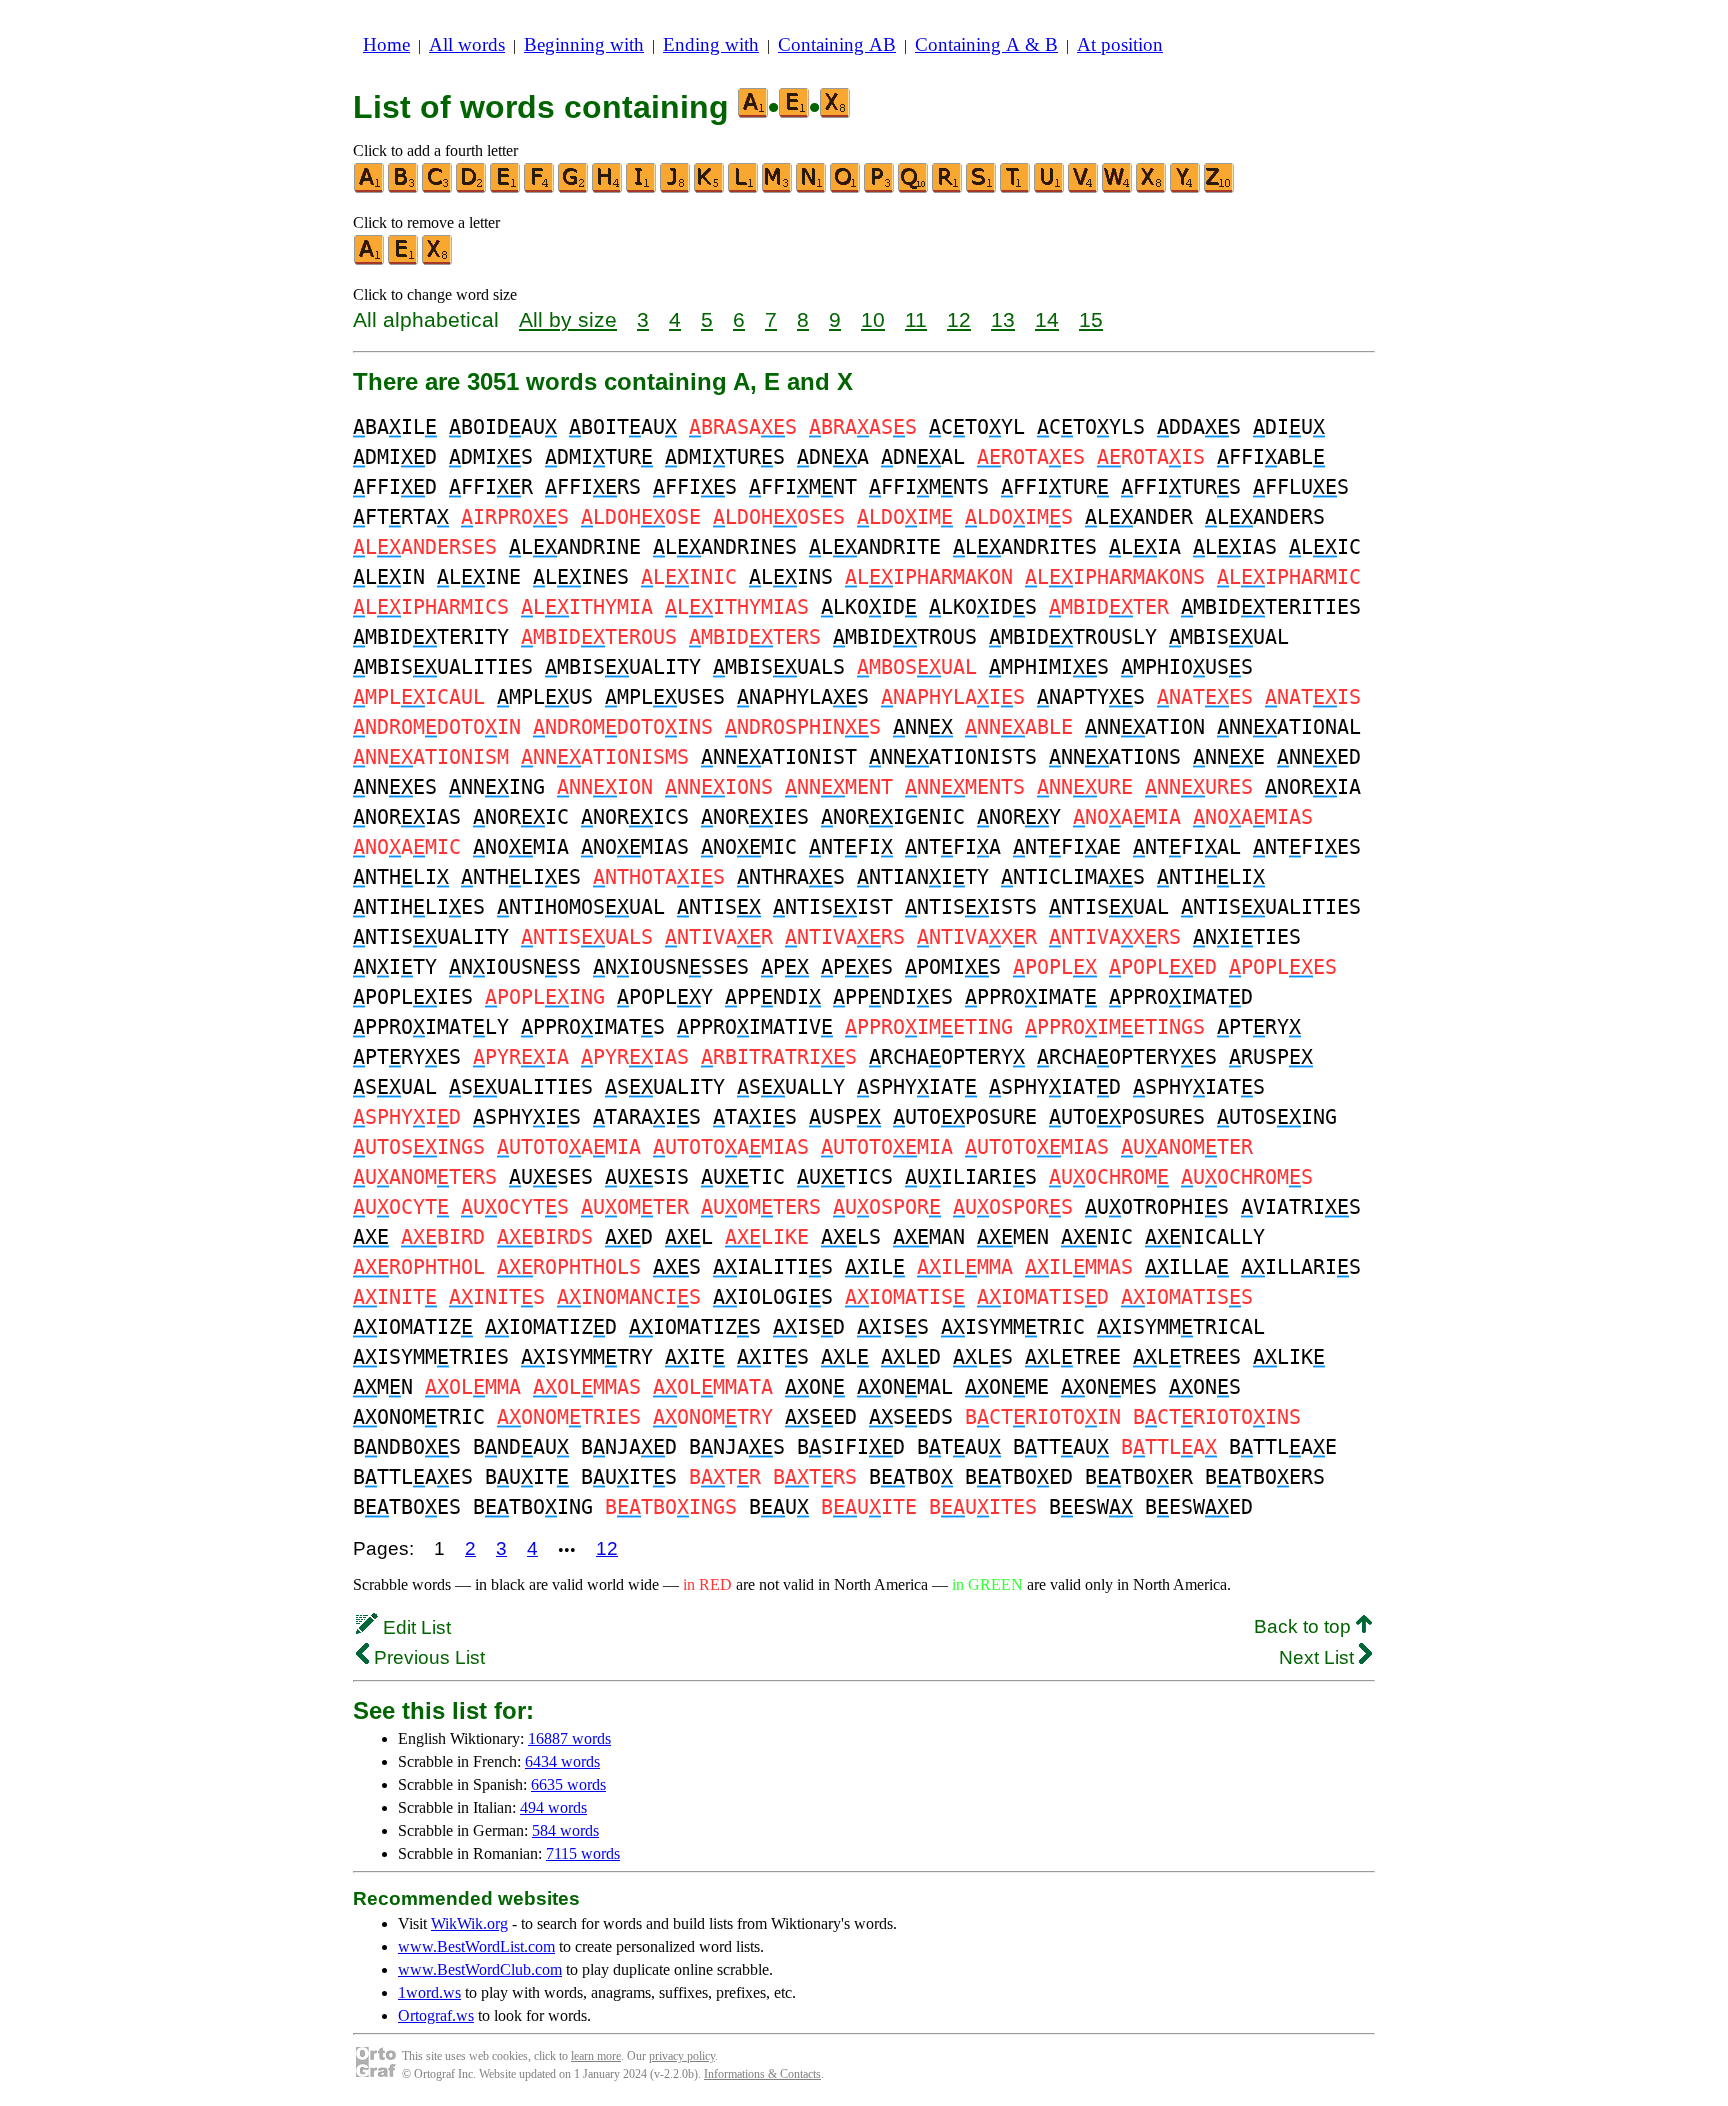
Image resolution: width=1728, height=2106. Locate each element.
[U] (1050, 188)
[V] (1084, 188)
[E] (506, 188)
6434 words (562, 1761)
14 (1047, 319)
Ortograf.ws (436, 2015)
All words (467, 44)
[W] (1118, 188)
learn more (596, 2056)
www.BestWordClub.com (480, 1969)
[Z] (1220, 188)
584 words (565, 1830)
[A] (370, 188)
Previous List (427, 1657)
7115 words (583, 1853)
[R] (948, 188)
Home (386, 44)
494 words (553, 1807)
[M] (778, 188)
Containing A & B (986, 44)
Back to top (1305, 1626)
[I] (642, 188)
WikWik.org (469, 1923)
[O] (846, 188)
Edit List (414, 1627)
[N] (812, 188)
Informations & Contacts (762, 2074)
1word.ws (429, 1992)
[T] (1016, 188)
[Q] (914, 188)
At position (1120, 44)
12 (959, 319)
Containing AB (837, 44)
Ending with (711, 44)
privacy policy (682, 2056)
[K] (710, 188)
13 (1003, 319)
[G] (574, 188)
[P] (880, 188)
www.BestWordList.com (476, 1946)
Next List (1319, 1657)
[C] (438, 188)
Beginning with (584, 44)
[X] (1152, 188)
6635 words (568, 1784)
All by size (568, 319)
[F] (540, 188)
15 (1091, 319)
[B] (404, 188)
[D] (472, 188)
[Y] (1186, 188)
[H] (608, 188)
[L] (744, 188)
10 (873, 319)
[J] (676, 188)
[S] (982, 188)
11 (916, 319)
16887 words (569, 1738)
